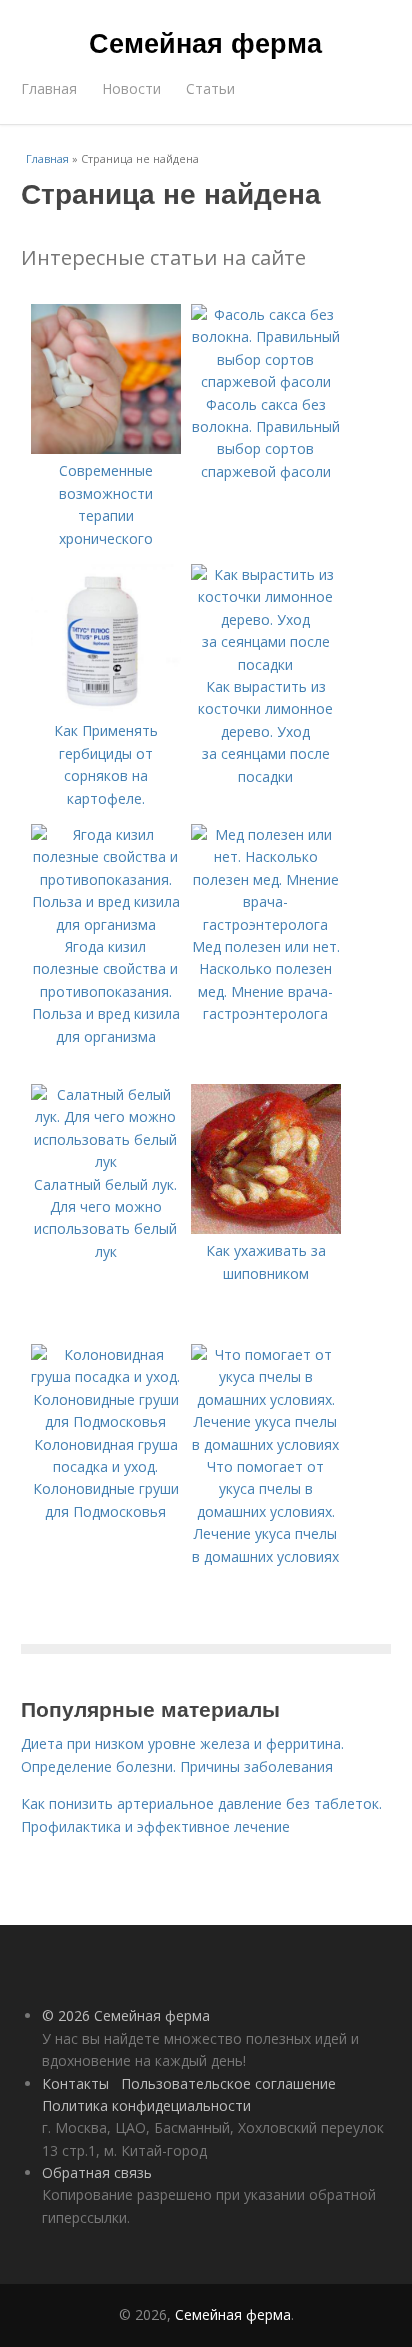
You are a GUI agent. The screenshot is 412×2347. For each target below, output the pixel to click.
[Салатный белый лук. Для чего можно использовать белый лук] (106, 1161)
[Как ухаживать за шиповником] (266, 1228)
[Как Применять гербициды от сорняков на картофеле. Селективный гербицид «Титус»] (106, 708)
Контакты (75, 2083)
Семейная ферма (205, 42)
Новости (131, 88)
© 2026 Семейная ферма (126, 2015)
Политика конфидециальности (146, 2105)
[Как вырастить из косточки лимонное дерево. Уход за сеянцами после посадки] (266, 664)
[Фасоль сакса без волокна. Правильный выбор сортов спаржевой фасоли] (266, 381)
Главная (49, 88)
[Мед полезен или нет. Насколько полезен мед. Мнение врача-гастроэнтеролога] (266, 924)
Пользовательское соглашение (228, 2083)
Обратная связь (97, 2172)
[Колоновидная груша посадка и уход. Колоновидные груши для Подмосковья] (106, 1421)
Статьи (210, 88)
